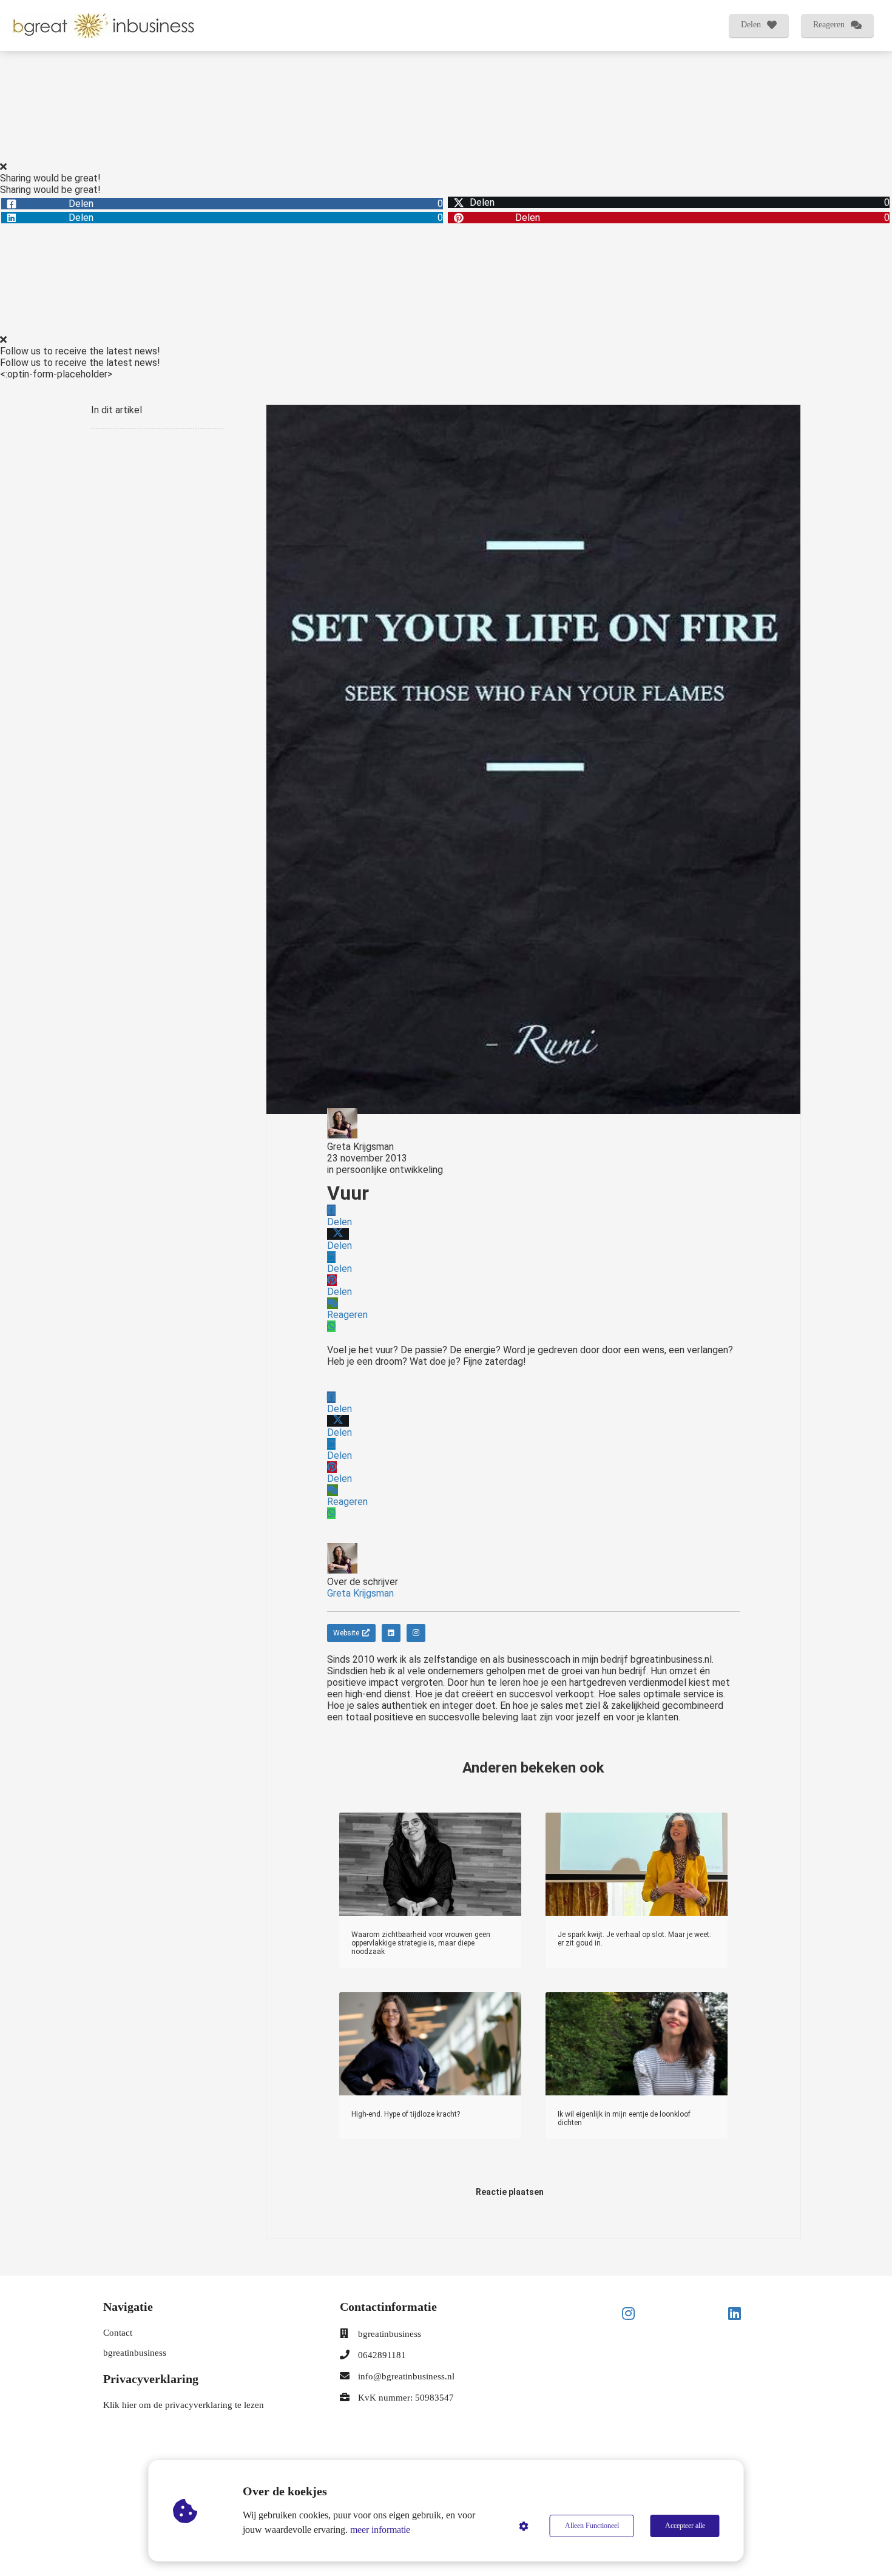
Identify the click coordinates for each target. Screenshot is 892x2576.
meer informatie (380, 2530)
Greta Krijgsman (360, 1147)
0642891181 (382, 2355)
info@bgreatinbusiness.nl (406, 2376)
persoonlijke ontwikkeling (390, 1170)
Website (346, 1633)
